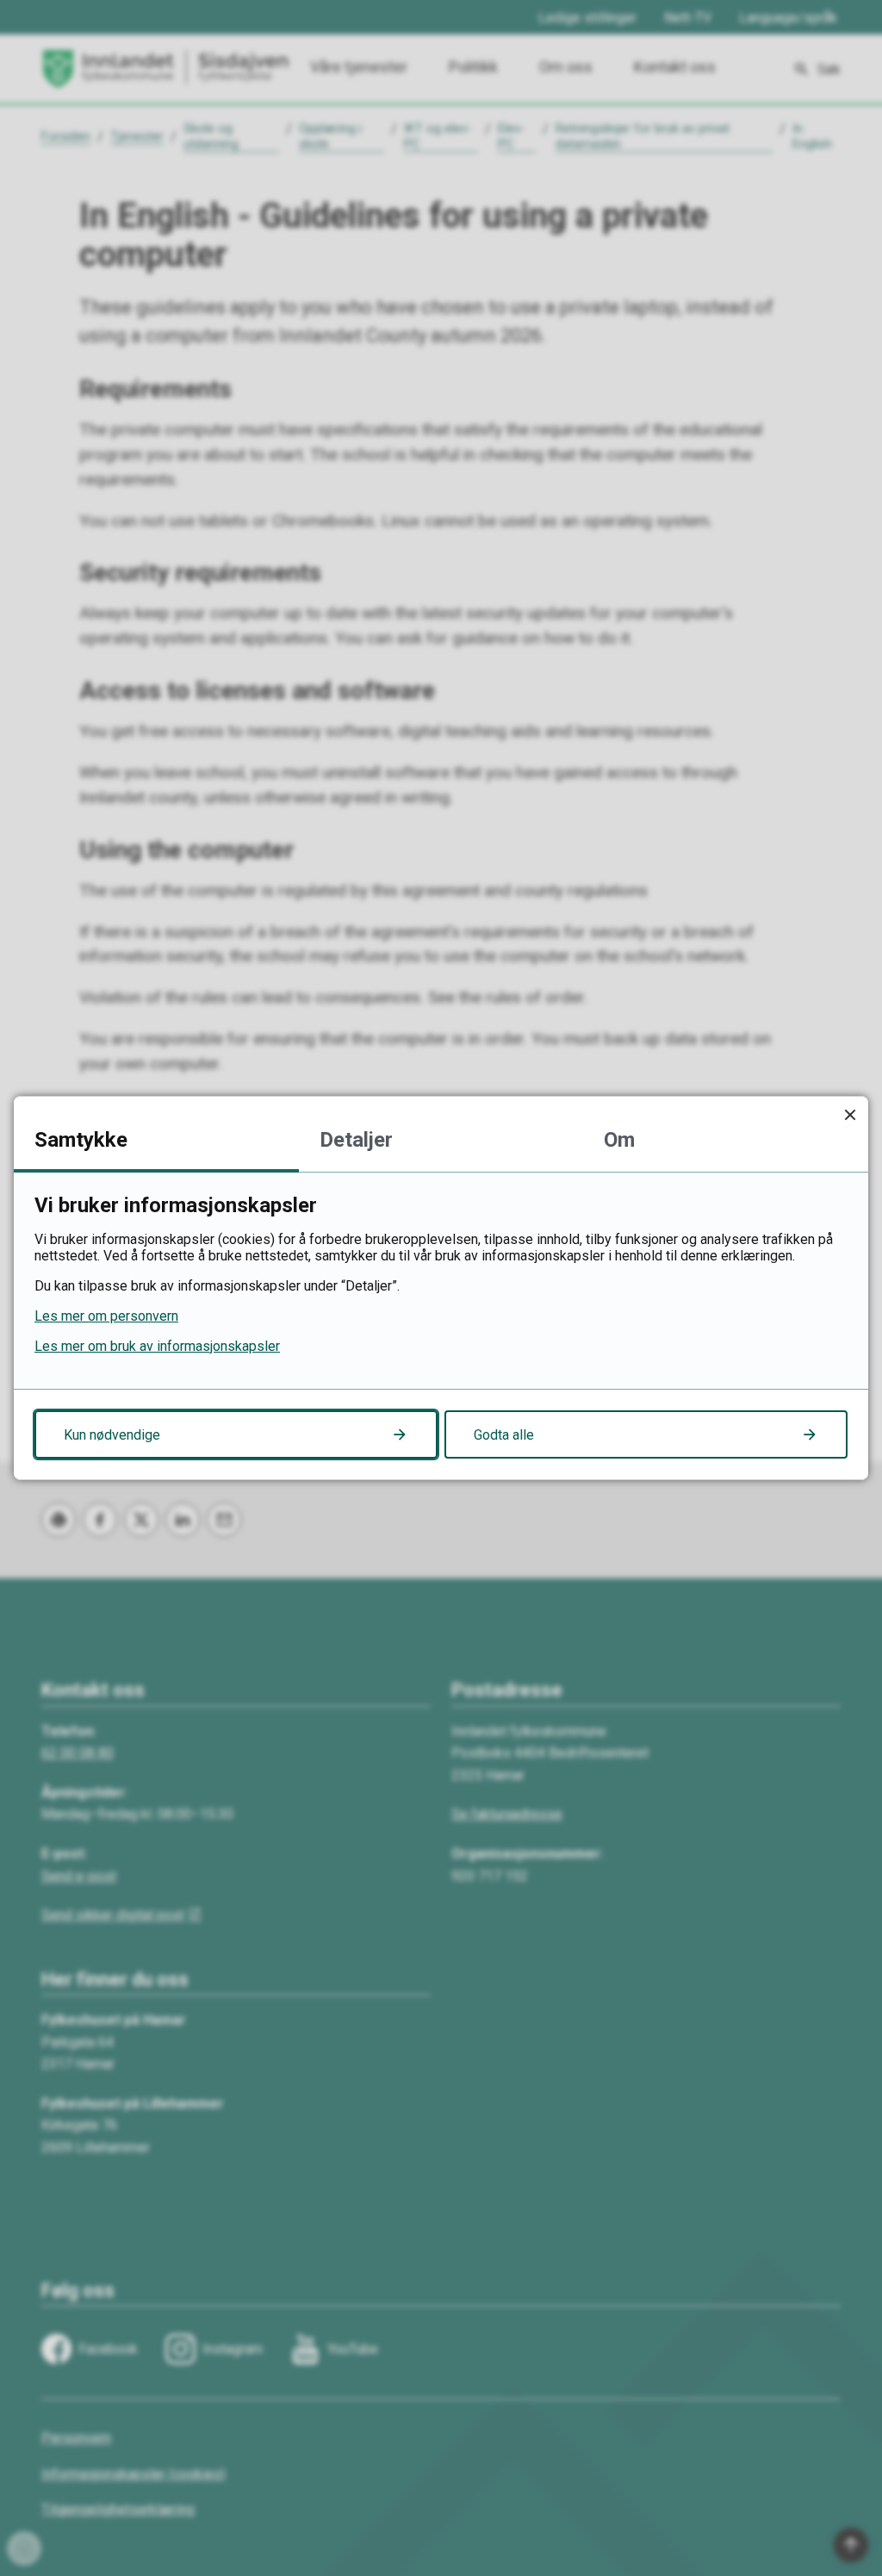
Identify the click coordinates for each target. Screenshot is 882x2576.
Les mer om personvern (106, 1316)
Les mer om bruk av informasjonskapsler (157, 1346)
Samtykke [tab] (81, 1140)
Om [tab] (619, 1140)
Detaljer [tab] (356, 1140)
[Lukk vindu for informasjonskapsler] (850, 1114)
